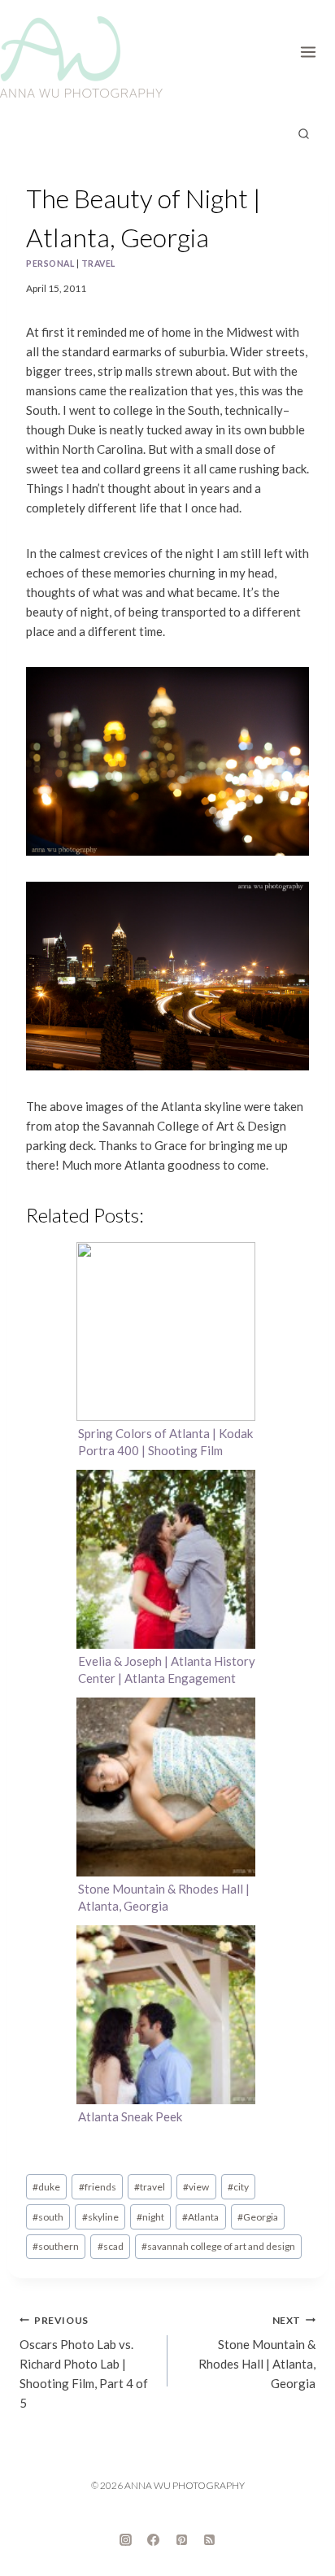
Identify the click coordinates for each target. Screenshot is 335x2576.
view (196, 2187)
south (48, 2217)
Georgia (258, 2217)
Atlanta (200, 2217)
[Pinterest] (181, 2539)
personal (50, 264)
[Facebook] (154, 2539)
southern (56, 2246)
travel (98, 264)
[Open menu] (313, 49)
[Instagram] (125, 2539)
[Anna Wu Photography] (81, 57)
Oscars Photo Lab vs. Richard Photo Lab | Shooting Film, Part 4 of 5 (84, 2362)
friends (98, 2187)
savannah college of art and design (218, 2246)
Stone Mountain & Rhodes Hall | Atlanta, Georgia (257, 2353)
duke (46, 2187)
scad (111, 2246)
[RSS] (210, 2539)
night (150, 2217)
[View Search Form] (303, 134)
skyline (100, 2217)
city (238, 2187)
